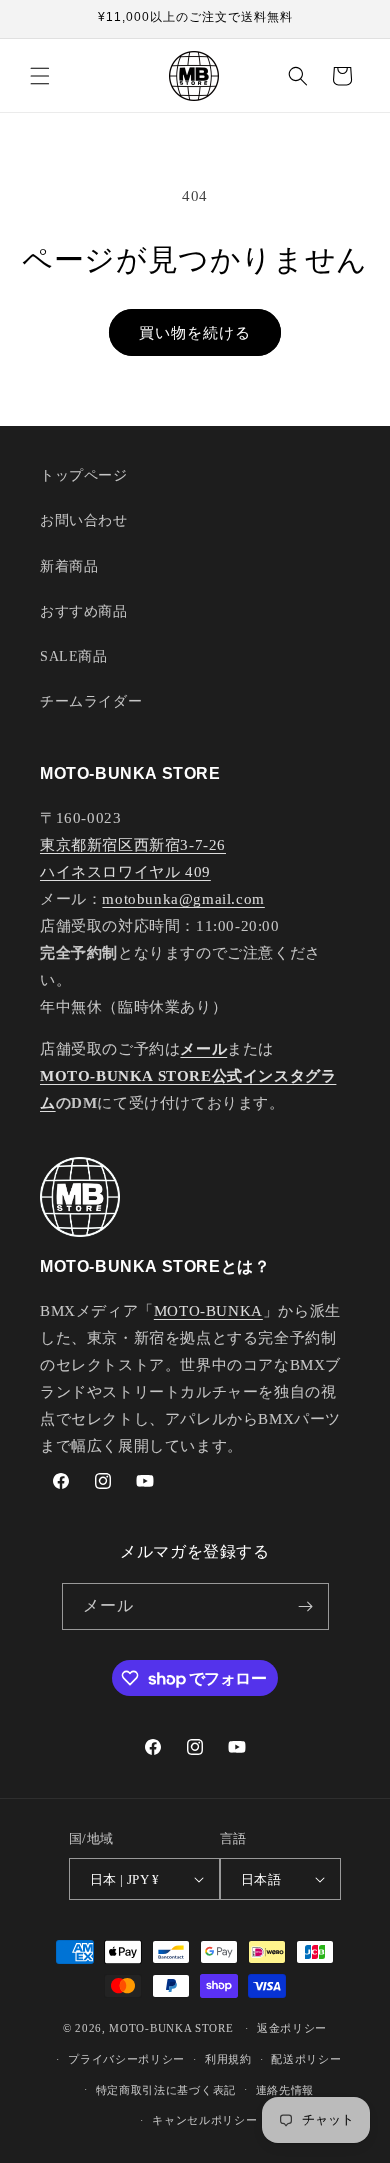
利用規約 (228, 2059)
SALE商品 (74, 656)
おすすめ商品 (84, 611)
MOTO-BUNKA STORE (171, 2028)
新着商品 (69, 566)
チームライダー (91, 701)
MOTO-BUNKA (208, 1311)
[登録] (306, 1606)
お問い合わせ (84, 520)
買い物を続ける (195, 333)
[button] (40, 76)
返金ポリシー (292, 2028)
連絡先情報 (285, 2090)
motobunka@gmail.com (183, 899)
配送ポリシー (306, 2059)
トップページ (84, 475)
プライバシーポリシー (126, 2059)
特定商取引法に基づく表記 (166, 2090)
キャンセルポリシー (204, 2120)
